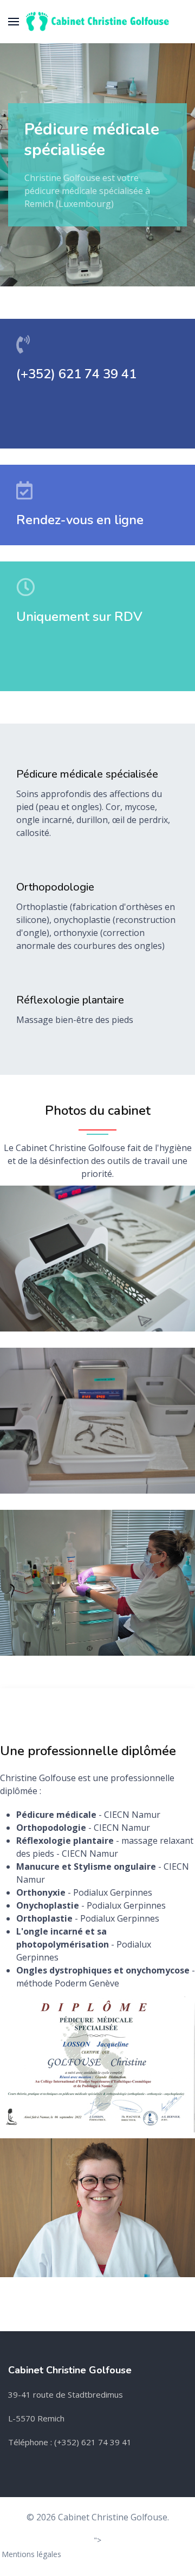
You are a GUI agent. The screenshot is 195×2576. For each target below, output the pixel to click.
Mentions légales (31, 2554)
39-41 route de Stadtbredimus (66, 2394)
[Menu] (14, 22)
